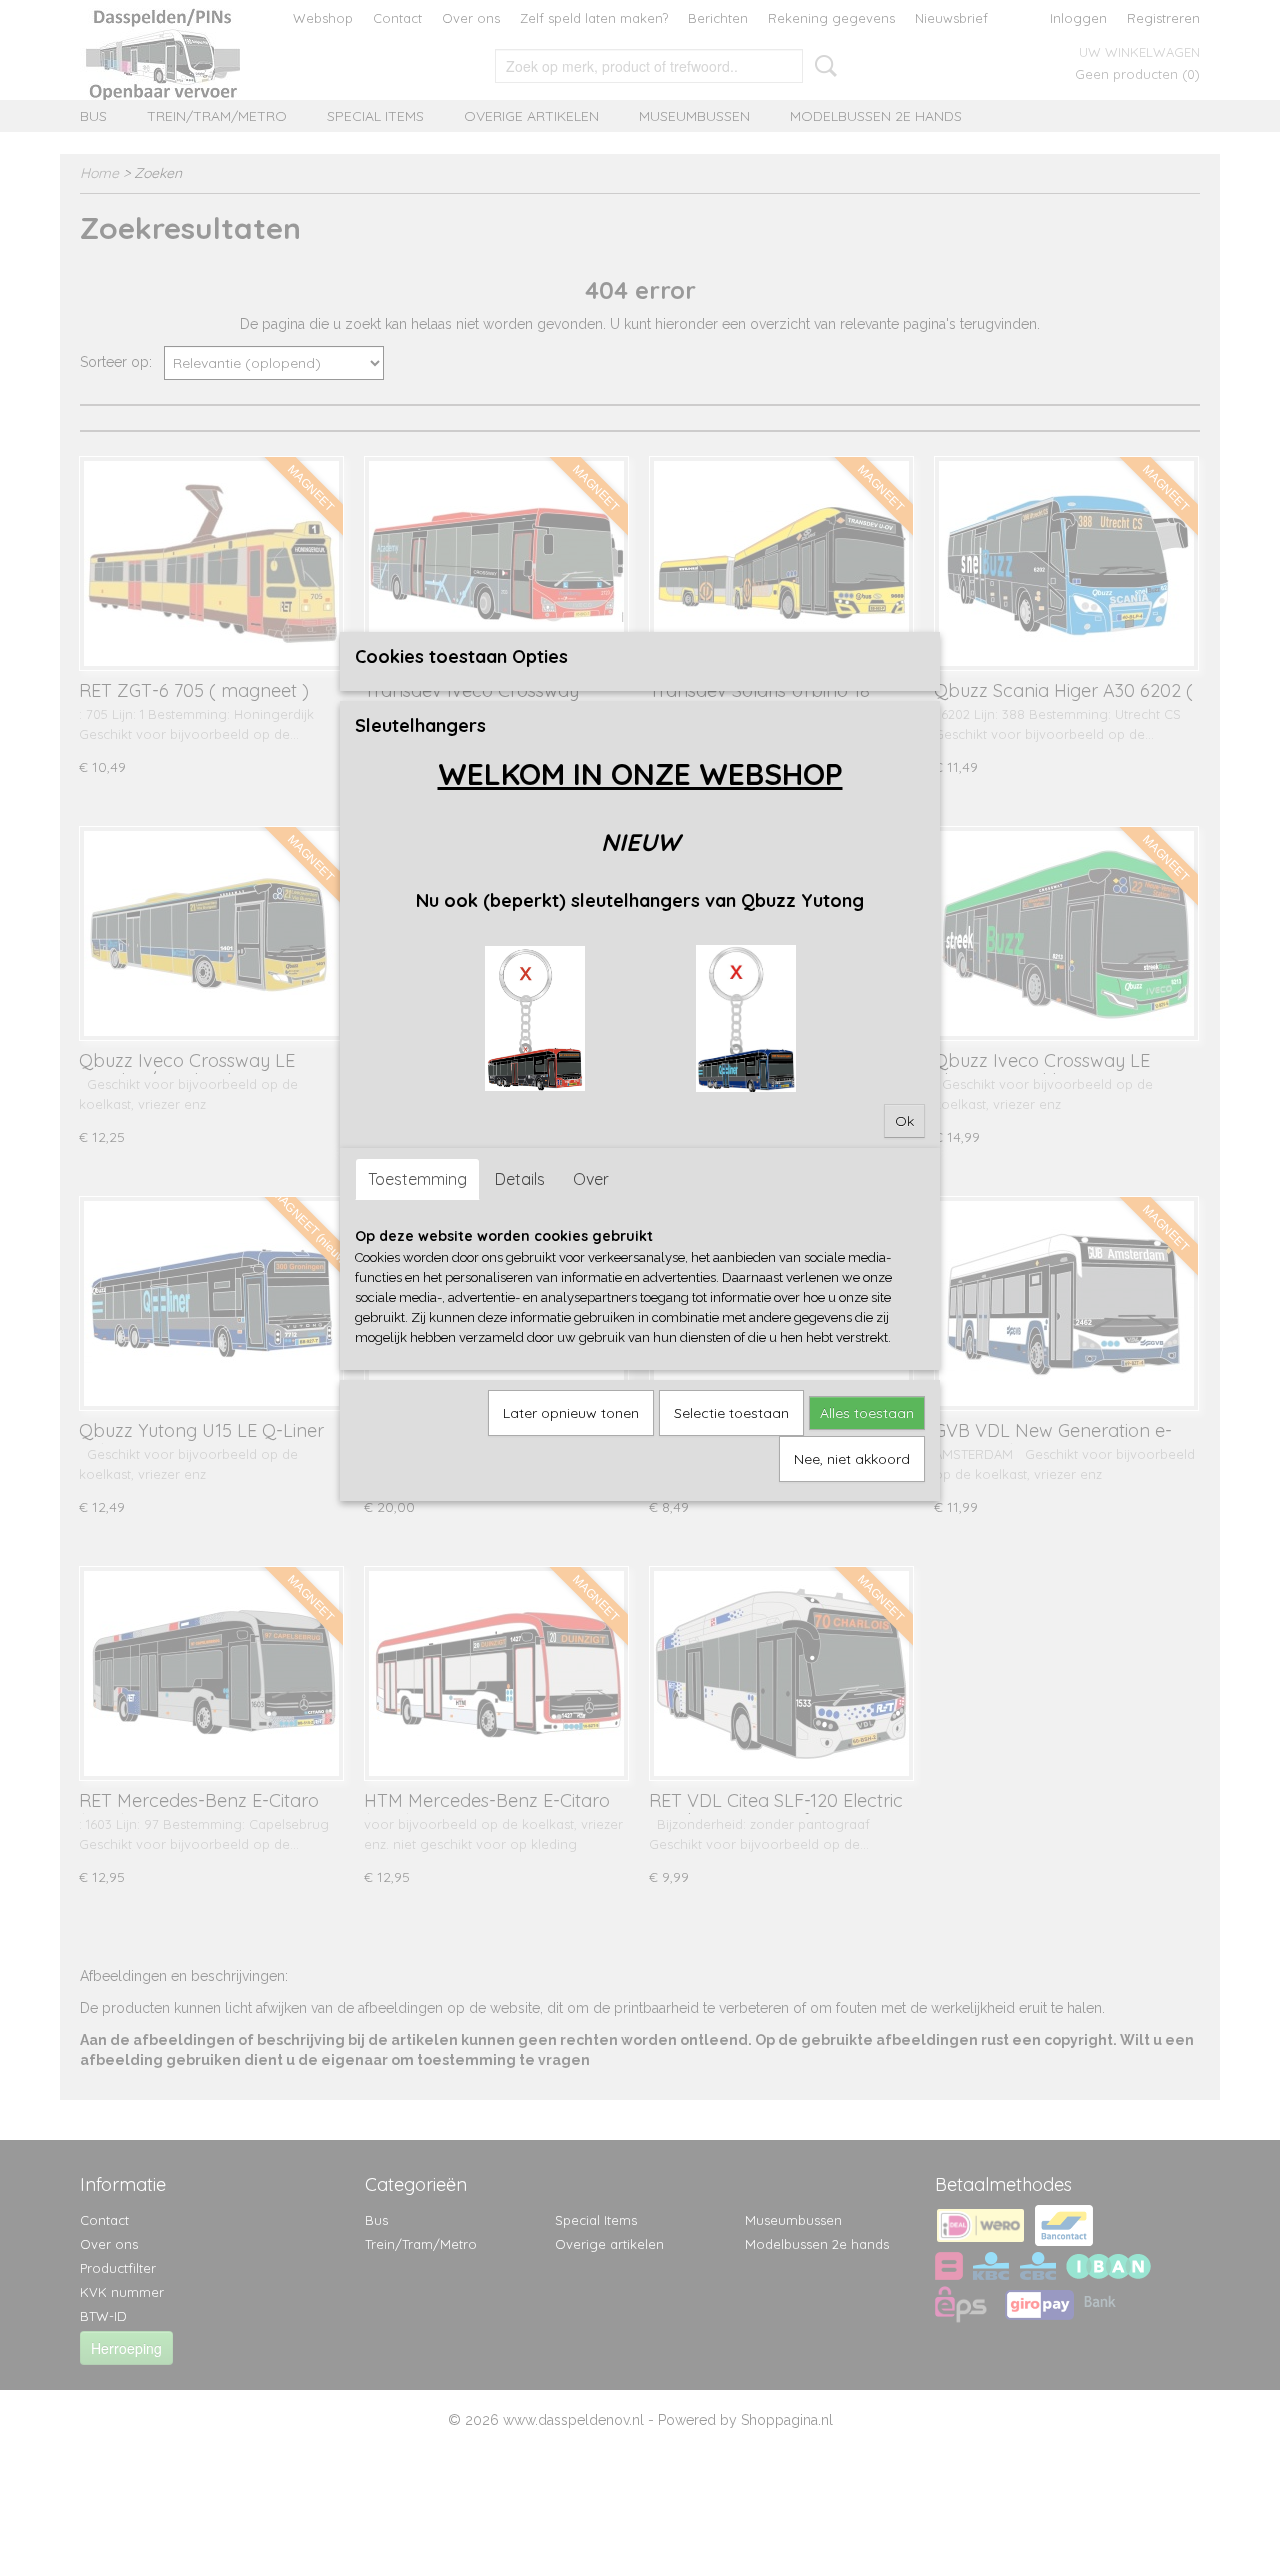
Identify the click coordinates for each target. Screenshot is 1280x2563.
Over (591, 1179)
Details (520, 1179)
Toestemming (417, 1179)
